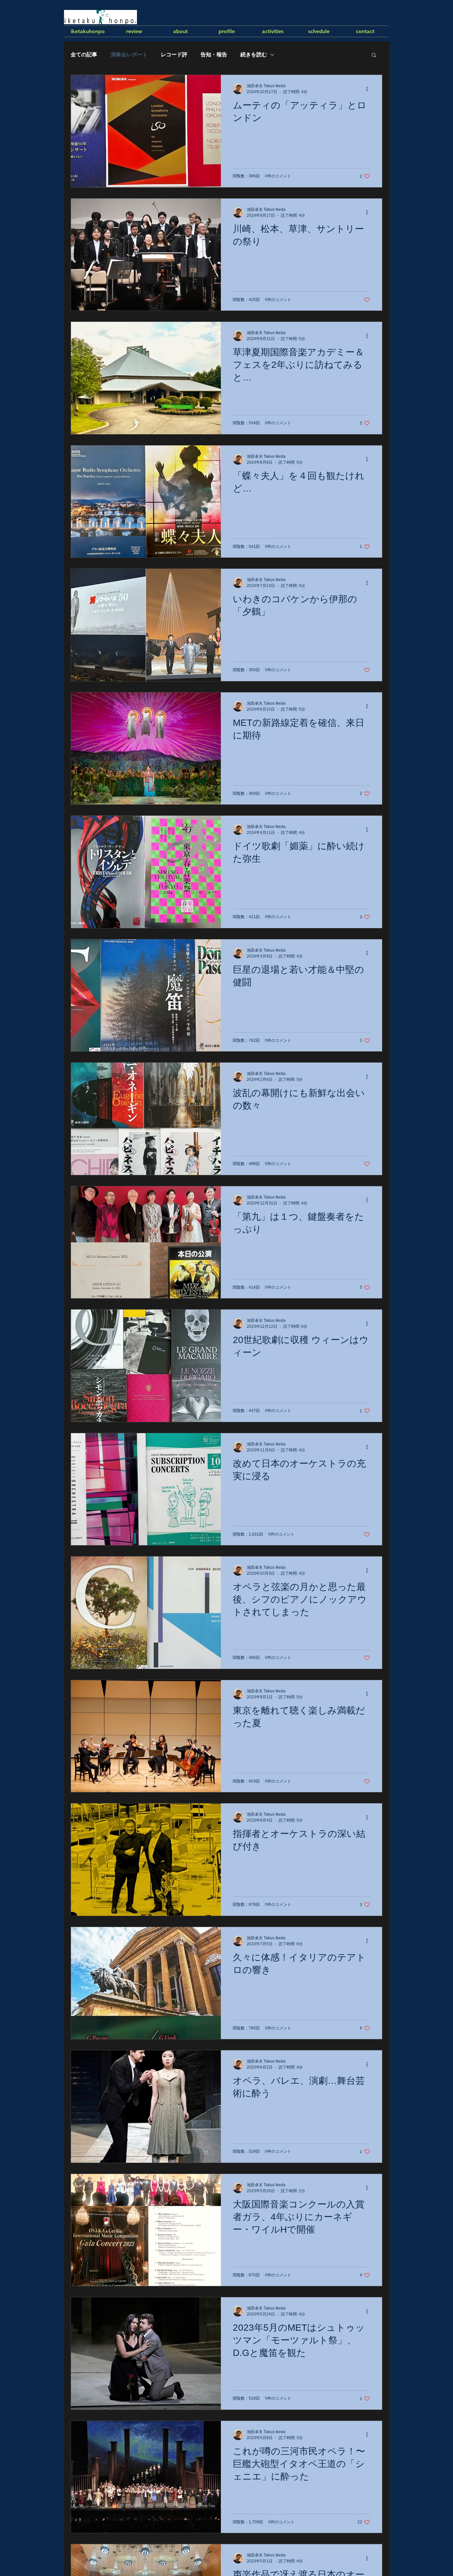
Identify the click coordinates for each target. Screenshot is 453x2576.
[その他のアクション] (369, 89)
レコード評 (174, 55)
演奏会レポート (129, 55)
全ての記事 (84, 55)
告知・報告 (214, 55)
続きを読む (254, 55)
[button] (374, 56)
